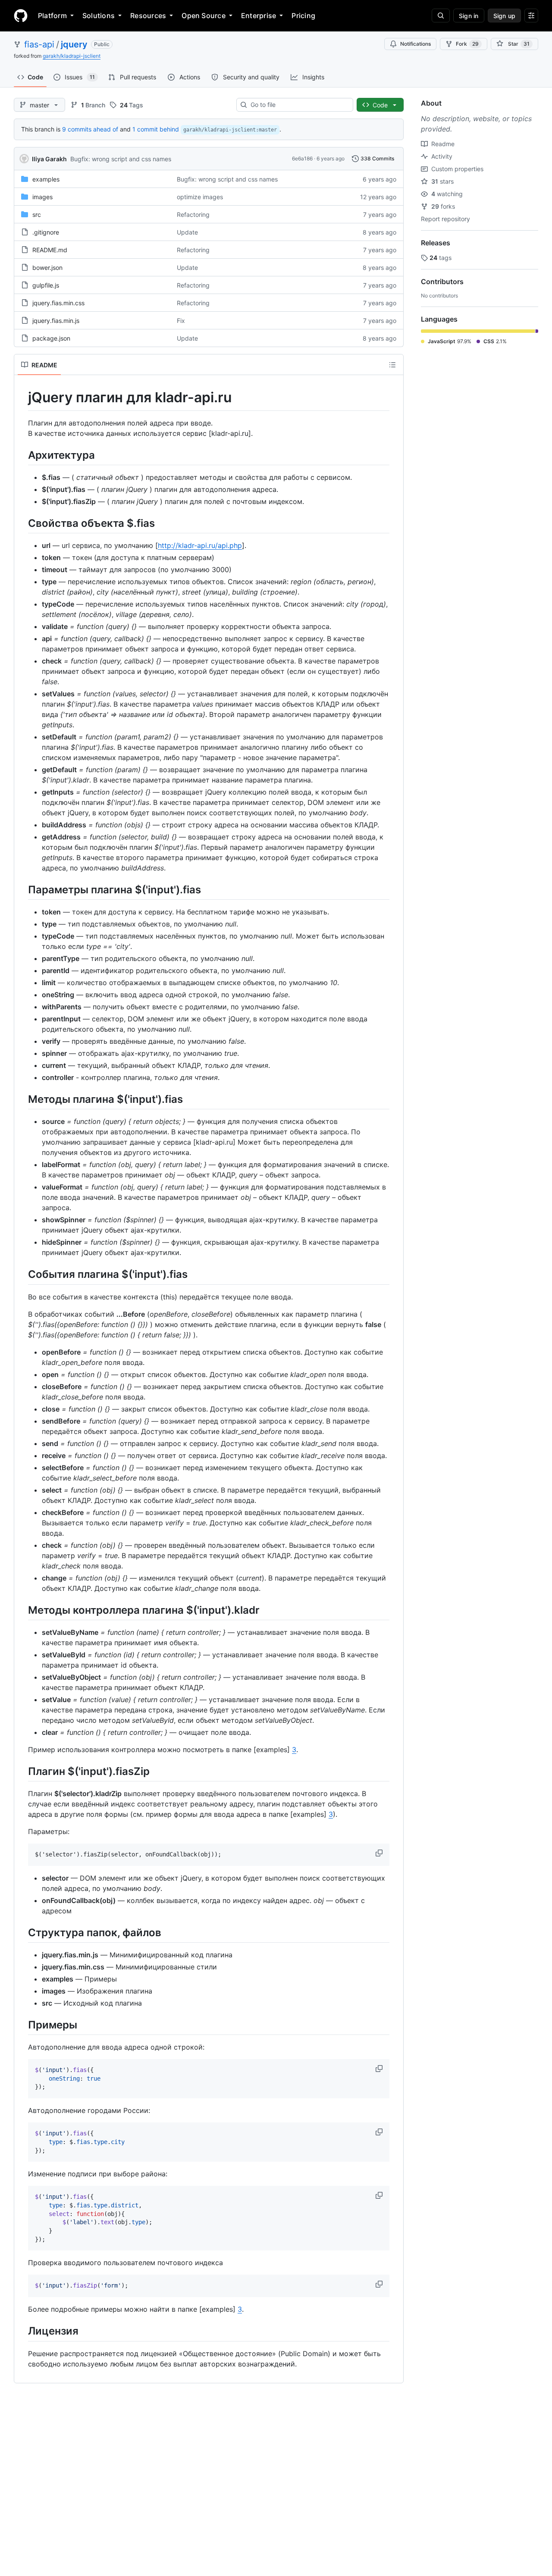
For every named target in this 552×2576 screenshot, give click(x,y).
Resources (148, 16)
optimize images (200, 197)
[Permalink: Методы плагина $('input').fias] (22, 1099)
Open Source (204, 16)
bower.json (47, 268)
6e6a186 (302, 158)
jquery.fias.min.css (58, 303)
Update (187, 232)
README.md (50, 250)
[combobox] (298, 105)
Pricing (303, 16)
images (42, 197)
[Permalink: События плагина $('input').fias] (22, 1274)
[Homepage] (21, 16)
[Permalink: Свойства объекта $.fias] (22, 523)
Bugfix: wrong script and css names (121, 159)
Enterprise (259, 16)
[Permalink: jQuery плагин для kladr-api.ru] (22, 398)
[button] (380, 1853)
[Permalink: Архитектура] (22, 455)
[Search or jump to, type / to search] (441, 16)
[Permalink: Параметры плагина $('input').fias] (22, 889)
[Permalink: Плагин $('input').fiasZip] (22, 1771)
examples (46, 179)
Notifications (416, 44)
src (37, 214)
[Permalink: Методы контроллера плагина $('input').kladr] (22, 1610)
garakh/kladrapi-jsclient (72, 56)
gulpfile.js (46, 285)
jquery (74, 44)
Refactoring (193, 214)
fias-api (39, 44)
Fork (467, 44)
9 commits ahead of (90, 129)
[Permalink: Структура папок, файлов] (22, 1932)
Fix (181, 321)
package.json (51, 338)
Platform (52, 16)
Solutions (99, 16)
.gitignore (46, 232)
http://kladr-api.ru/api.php (200, 545)
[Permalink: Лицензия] (22, 2331)
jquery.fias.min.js (56, 321)
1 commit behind (156, 129)
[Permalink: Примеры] (22, 2025)
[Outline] (392, 365)
